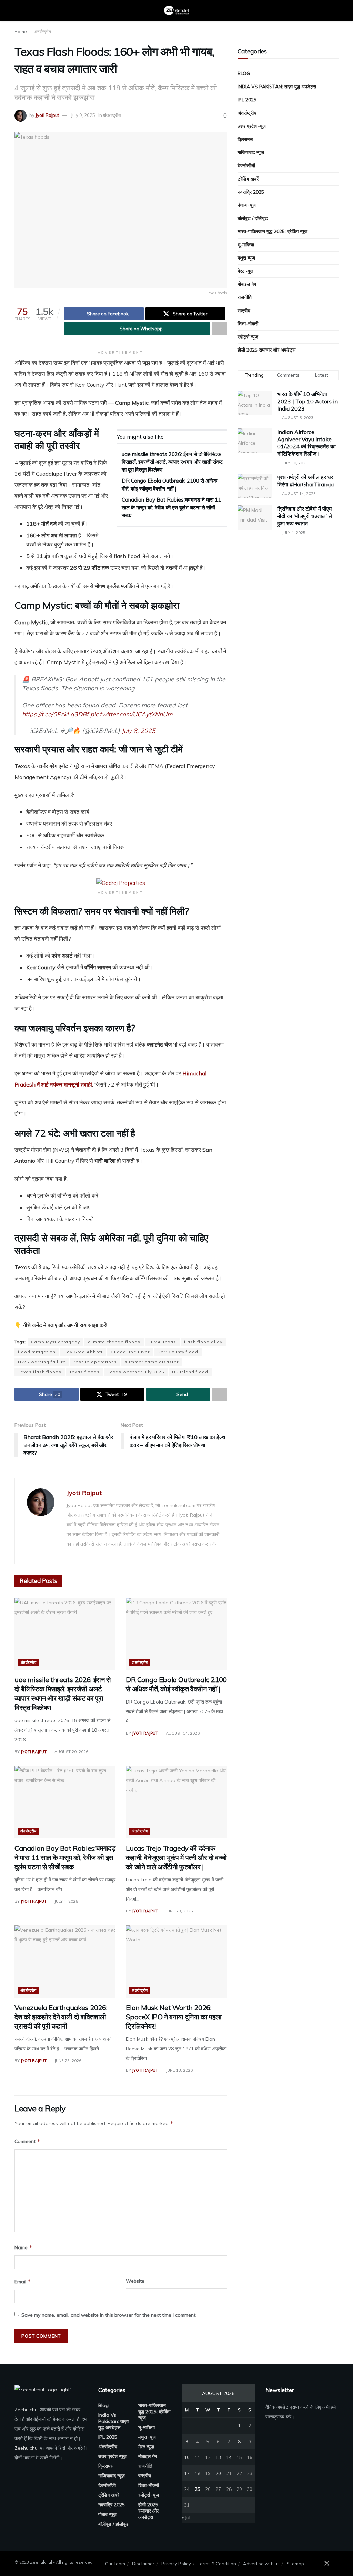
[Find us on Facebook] (317, 2564)
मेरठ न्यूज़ (245, 271)
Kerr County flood (178, 1352)
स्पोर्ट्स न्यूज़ (248, 337)
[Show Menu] (17, 10)
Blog (244, 73)
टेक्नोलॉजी (246, 165)
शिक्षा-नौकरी (248, 324)
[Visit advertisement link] (121, 882)
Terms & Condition (217, 2564)
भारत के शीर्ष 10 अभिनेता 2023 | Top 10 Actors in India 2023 (307, 401)
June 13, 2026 (179, 2070)
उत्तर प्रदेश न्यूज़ (252, 126)
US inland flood (190, 1372)
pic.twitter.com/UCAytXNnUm (131, 714)
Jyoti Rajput (47, 115)
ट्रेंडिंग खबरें (248, 179)
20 (218, 2473)
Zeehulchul (27, 2410)
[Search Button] (336, 10)
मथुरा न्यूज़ (246, 258)
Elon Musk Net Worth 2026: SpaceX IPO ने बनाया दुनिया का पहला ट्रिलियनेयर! (174, 2017)
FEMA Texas (162, 1342)
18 (198, 2473)
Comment (27, 2141)
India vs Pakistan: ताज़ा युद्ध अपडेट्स (277, 87)
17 (187, 2473)
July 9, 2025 (83, 115)
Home (21, 32)
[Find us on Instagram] (336, 2564)
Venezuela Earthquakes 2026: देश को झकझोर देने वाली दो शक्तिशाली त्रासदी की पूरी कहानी (61, 2017)
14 (229, 2457)
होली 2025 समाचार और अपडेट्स (266, 350)
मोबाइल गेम (247, 284)
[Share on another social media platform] (220, 329)
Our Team (115, 2564)
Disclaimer (143, 2564)
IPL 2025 (247, 100)
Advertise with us (261, 2564)
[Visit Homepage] (176, 10)
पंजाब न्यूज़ (247, 205)
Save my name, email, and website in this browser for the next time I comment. (109, 2315)
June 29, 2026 (179, 1911)
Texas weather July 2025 (136, 1372)
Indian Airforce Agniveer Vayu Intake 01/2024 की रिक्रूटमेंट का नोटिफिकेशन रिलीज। (306, 443)
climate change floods (114, 1342)
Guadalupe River (130, 1352)
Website (135, 2281)
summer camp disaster (152, 1362)
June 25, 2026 (67, 2061)
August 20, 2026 (71, 1752)
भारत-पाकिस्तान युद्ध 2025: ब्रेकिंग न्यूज (273, 231)
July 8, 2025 (139, 730)
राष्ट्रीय (244, 311)
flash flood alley (203, 1342)
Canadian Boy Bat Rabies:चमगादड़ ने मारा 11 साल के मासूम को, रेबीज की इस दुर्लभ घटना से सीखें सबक (171, 507)
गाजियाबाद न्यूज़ (251, 152)
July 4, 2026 (66, 1901)
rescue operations (95, 1362)
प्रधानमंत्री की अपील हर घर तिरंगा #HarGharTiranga (305, 481)
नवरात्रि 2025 (251, 192)
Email (23, 2281)
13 (218, 2457)
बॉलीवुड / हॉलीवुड (253, 218)
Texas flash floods (40, 1372)
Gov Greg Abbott (83, 1352)
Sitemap (295, 2564)
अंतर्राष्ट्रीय (43, 32)
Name (23, 2247)
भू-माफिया (246, 245)
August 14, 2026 (182, 1733)
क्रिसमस (245, 139)
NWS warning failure (42, 1362)
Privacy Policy (176, 2564)
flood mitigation (37, 1352)
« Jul (186, 2518)
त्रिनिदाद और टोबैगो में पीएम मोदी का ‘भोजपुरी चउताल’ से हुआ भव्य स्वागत (305, 516)
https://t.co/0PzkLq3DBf (55, 714)
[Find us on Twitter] (327, 2564)
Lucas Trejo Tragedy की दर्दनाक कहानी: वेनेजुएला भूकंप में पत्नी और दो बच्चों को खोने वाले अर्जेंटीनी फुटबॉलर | (176, 1857)
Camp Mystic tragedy (56, 1342)
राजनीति (245, 297)
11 (198, 2457)
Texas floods (84, 1372)
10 (187, 2457)
